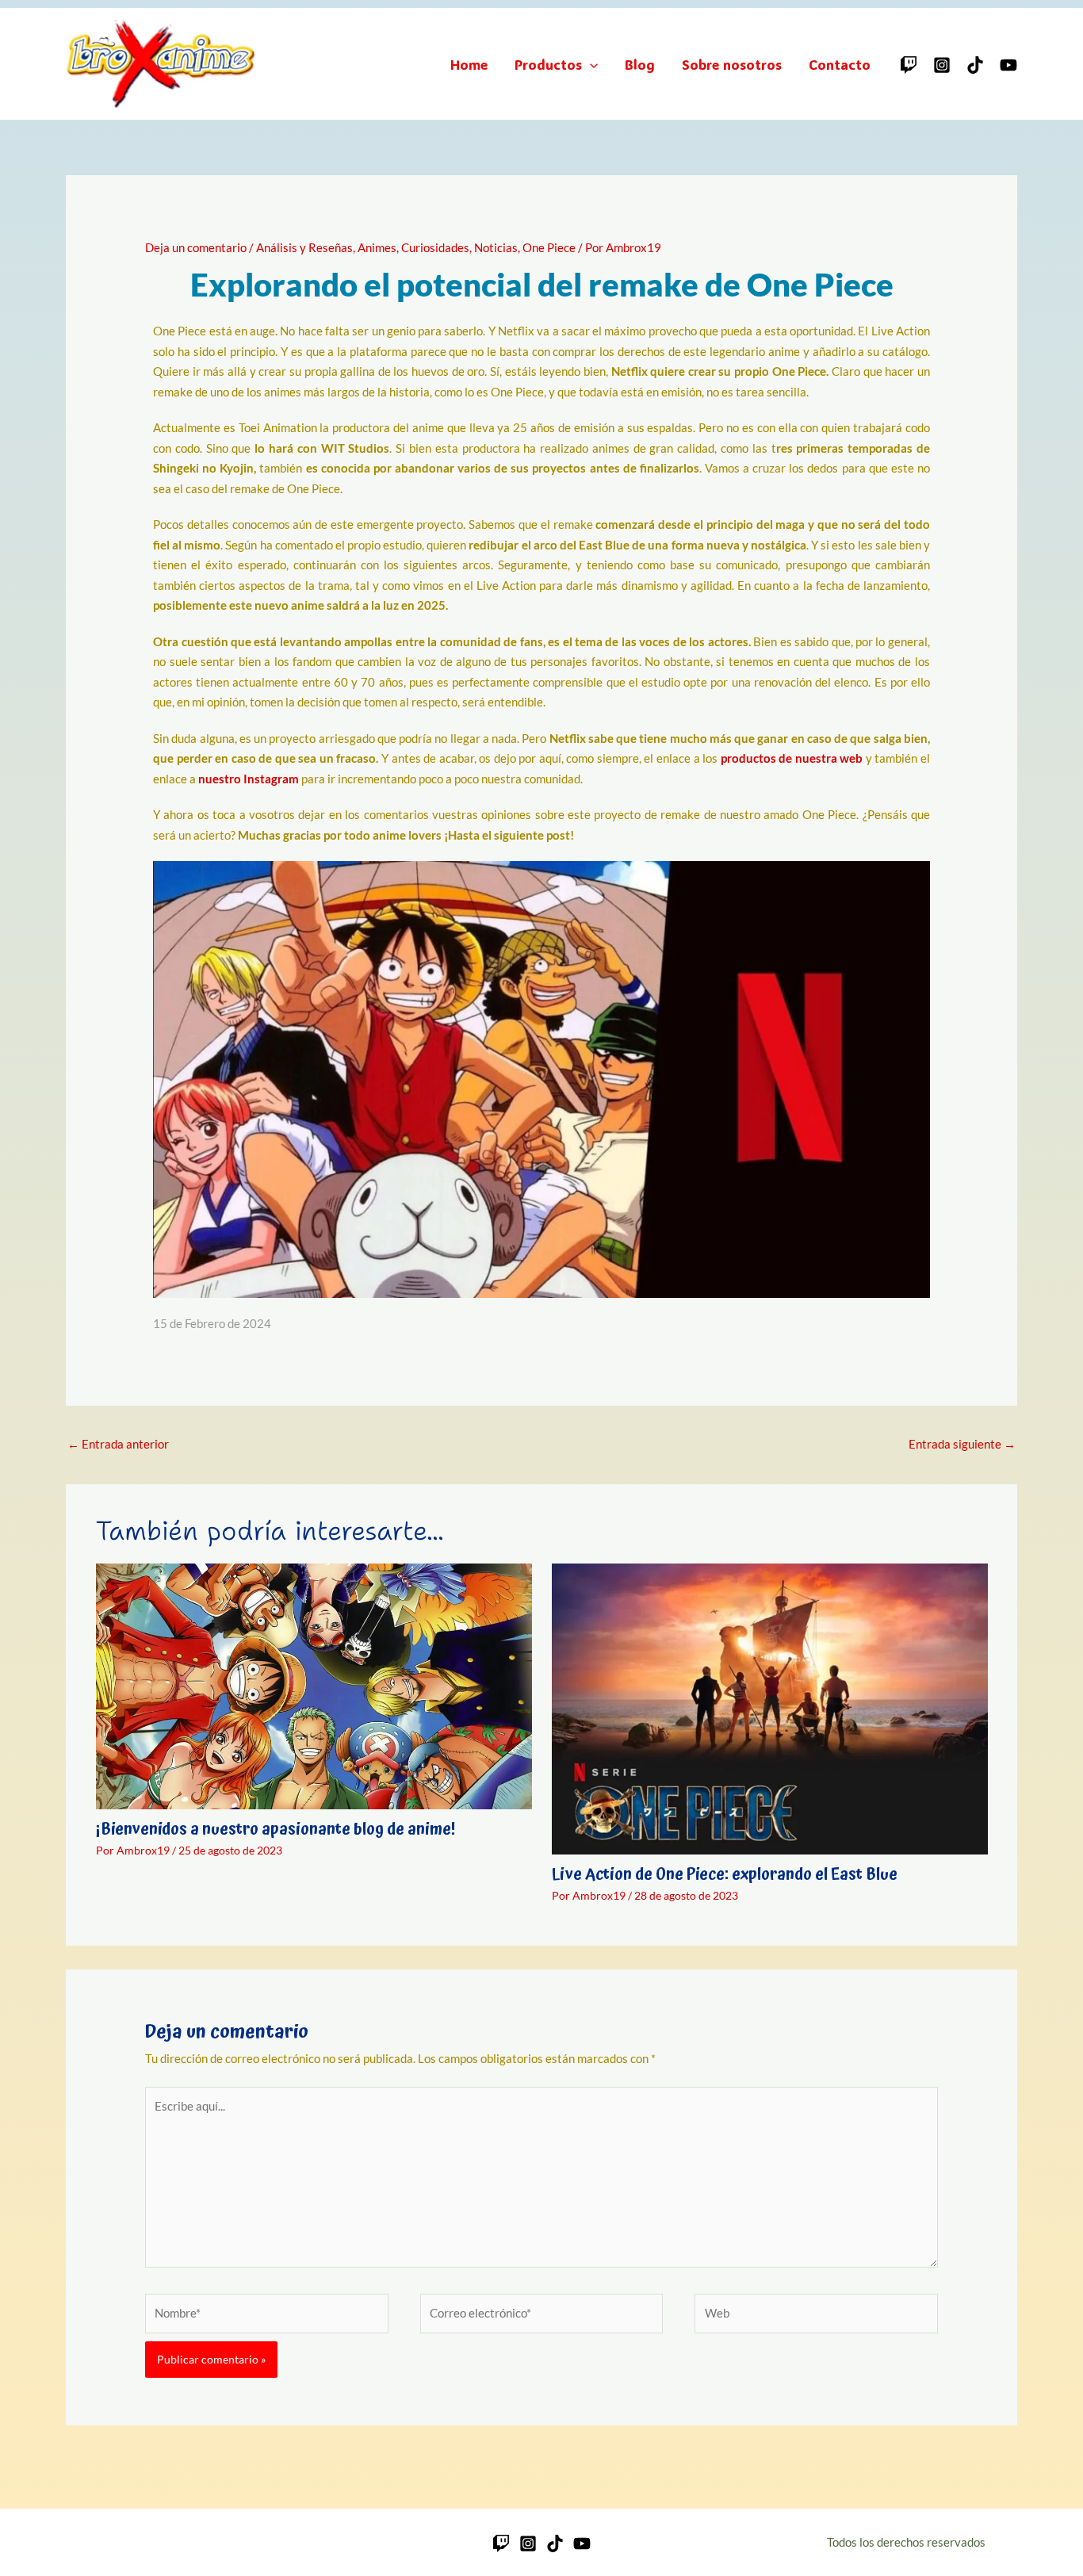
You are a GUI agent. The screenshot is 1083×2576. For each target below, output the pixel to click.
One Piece (549, 247)
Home (469, 64)
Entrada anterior (118, 1444)
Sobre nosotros (732, 64)
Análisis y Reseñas (304, 247)
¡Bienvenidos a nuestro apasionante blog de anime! (276, 1829)
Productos (548, 64)
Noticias (496, 247)
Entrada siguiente (962, 1444)
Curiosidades (435, 247)
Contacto (840, 64)
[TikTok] (975, 65)
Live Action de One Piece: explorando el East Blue (725, 1874)
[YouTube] (1008, 65)
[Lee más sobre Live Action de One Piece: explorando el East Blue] (770, 1708)
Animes (377, 247)
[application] (590, 64)
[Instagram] (942, 65)
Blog (640, 64)
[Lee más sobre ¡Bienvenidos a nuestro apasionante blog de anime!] (314, 1685)
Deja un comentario (196, 247)
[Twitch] (909, 65)
